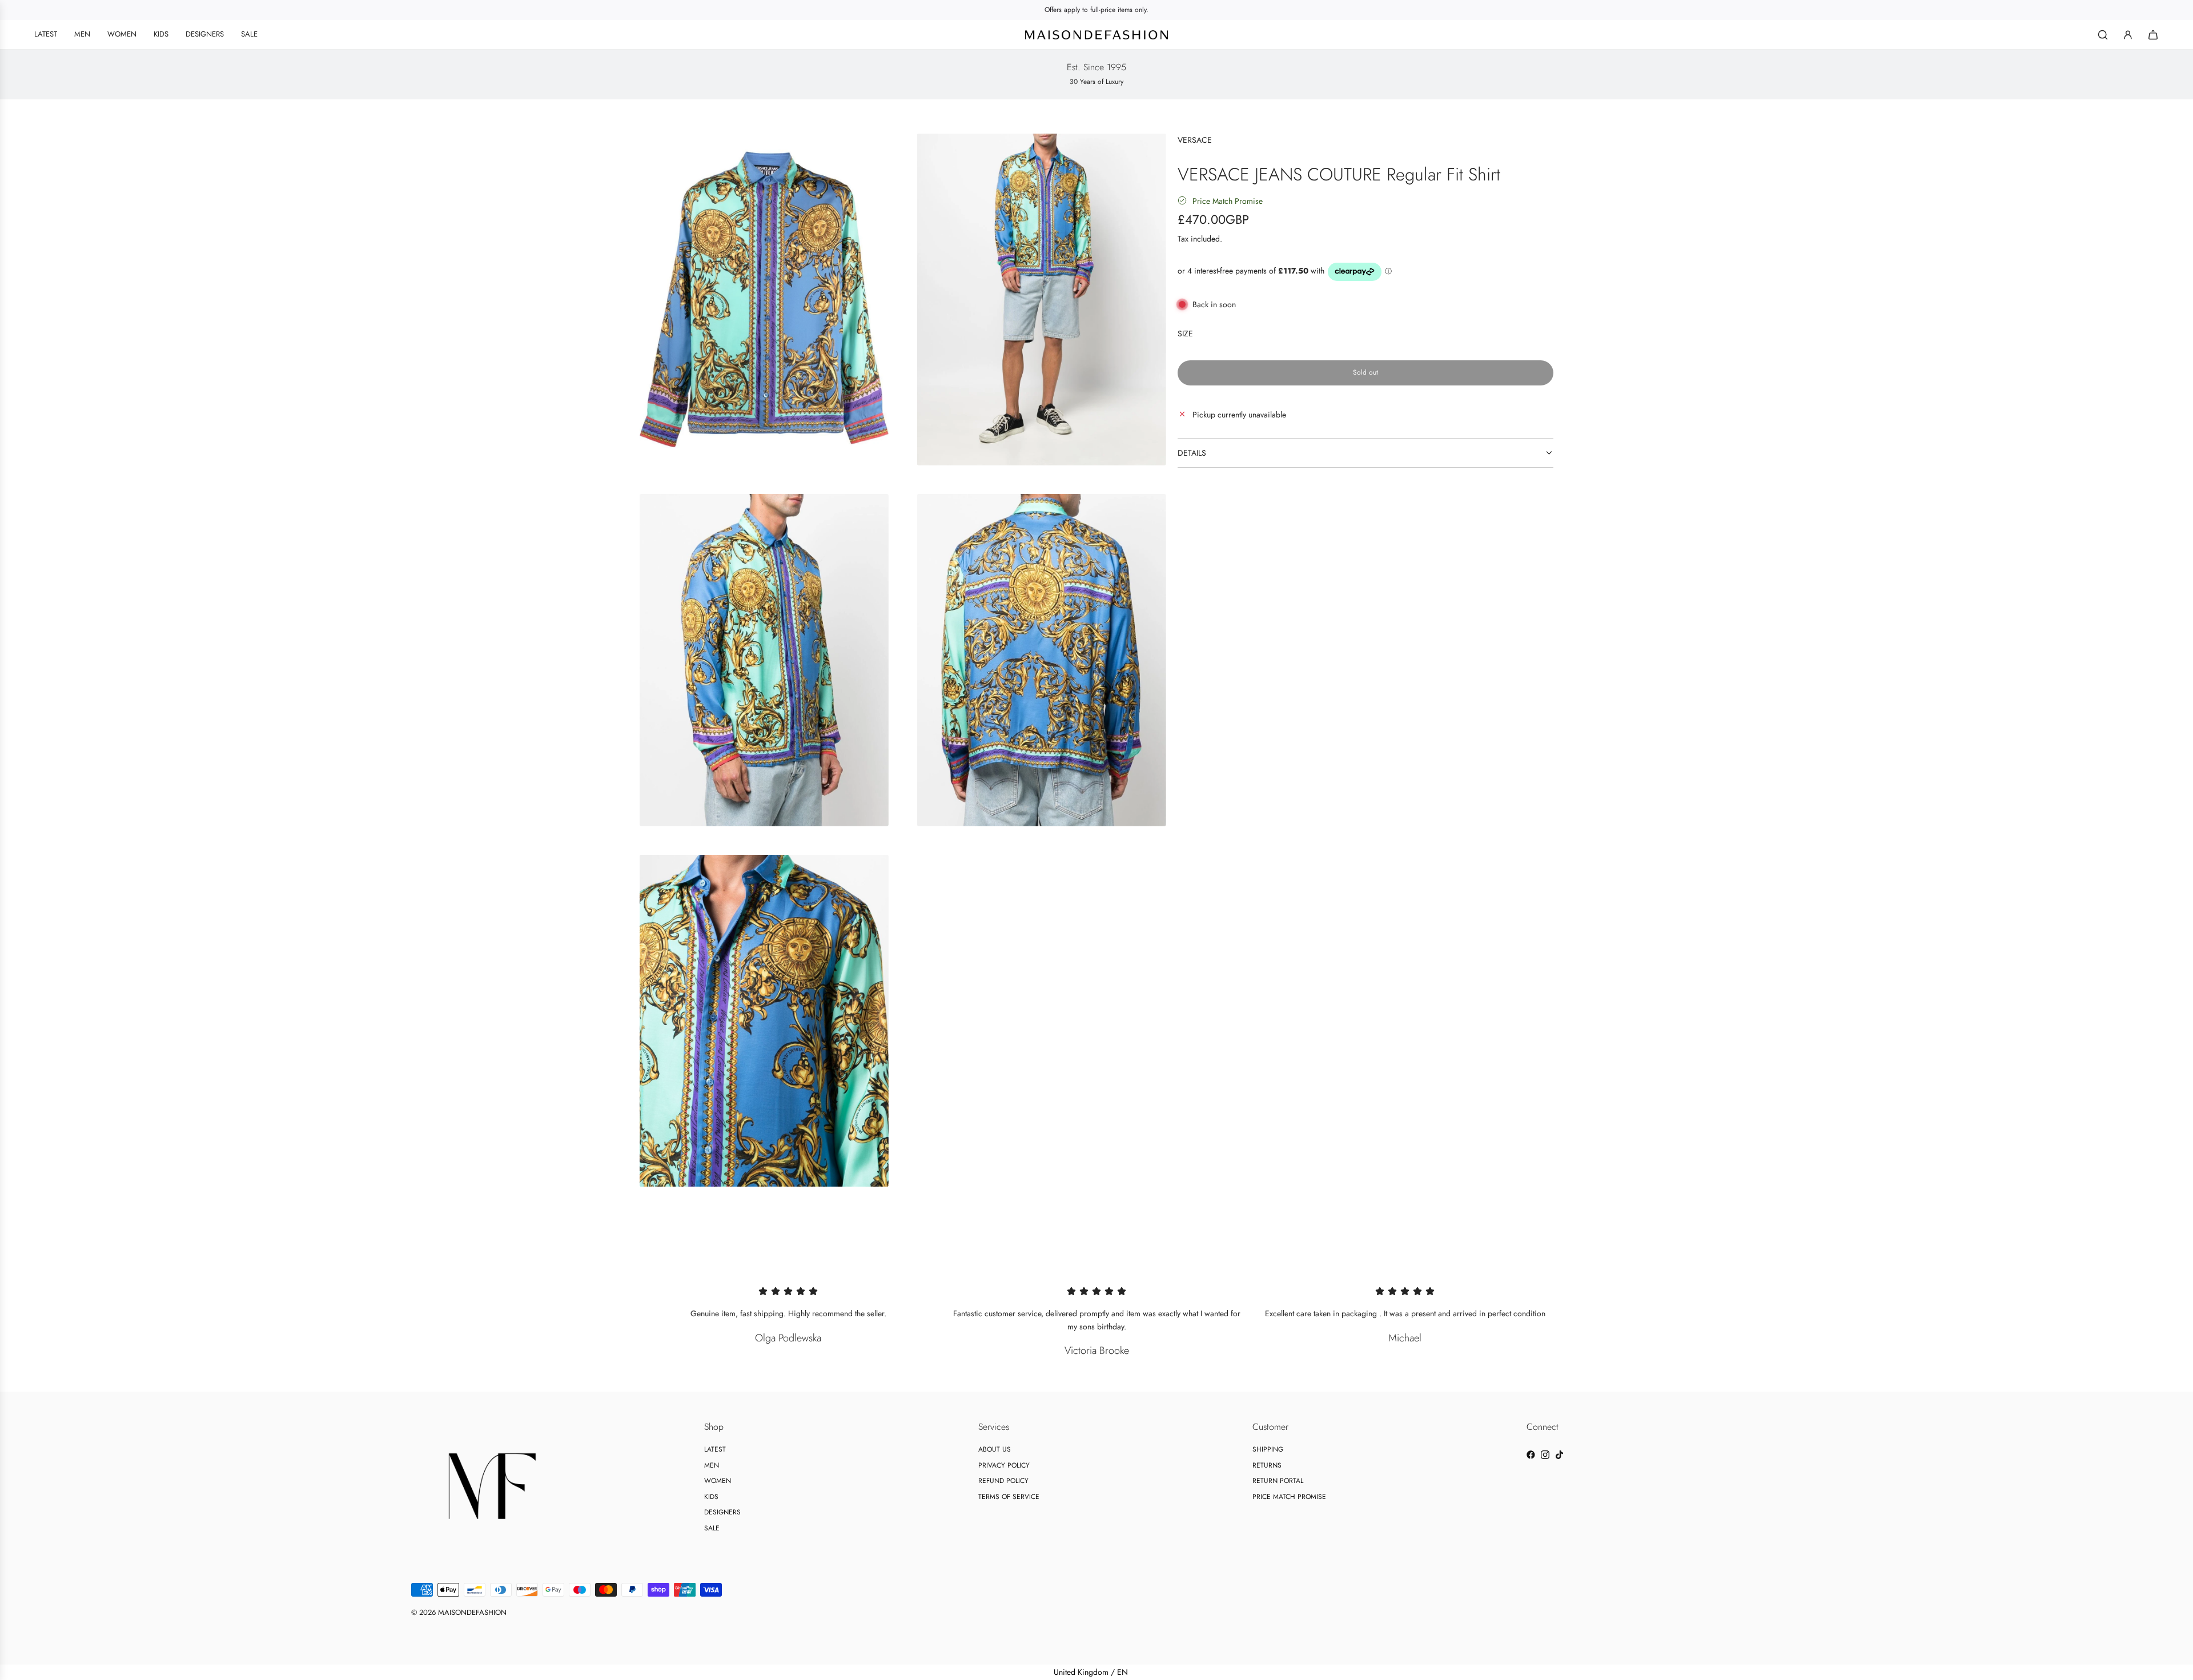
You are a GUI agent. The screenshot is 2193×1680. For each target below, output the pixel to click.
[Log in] (2128, 35)
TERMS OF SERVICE (1009, 1497)
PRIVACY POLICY (1004, 1465)
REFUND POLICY (1003, 1481)
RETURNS (1267, 1465)
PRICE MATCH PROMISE (1289, 1497)
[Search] (2103, 35)
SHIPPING (1268, 1449)
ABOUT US (995, 1449)
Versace (1195, 140)
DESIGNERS (722, 1512)
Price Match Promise (1228, 200)
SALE (712, 1528)
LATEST (715, 1449)
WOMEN (718, 1481)
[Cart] (2153, 35)
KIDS (711, 1497)
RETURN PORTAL (1278, 1481)
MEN (712, 1465)
